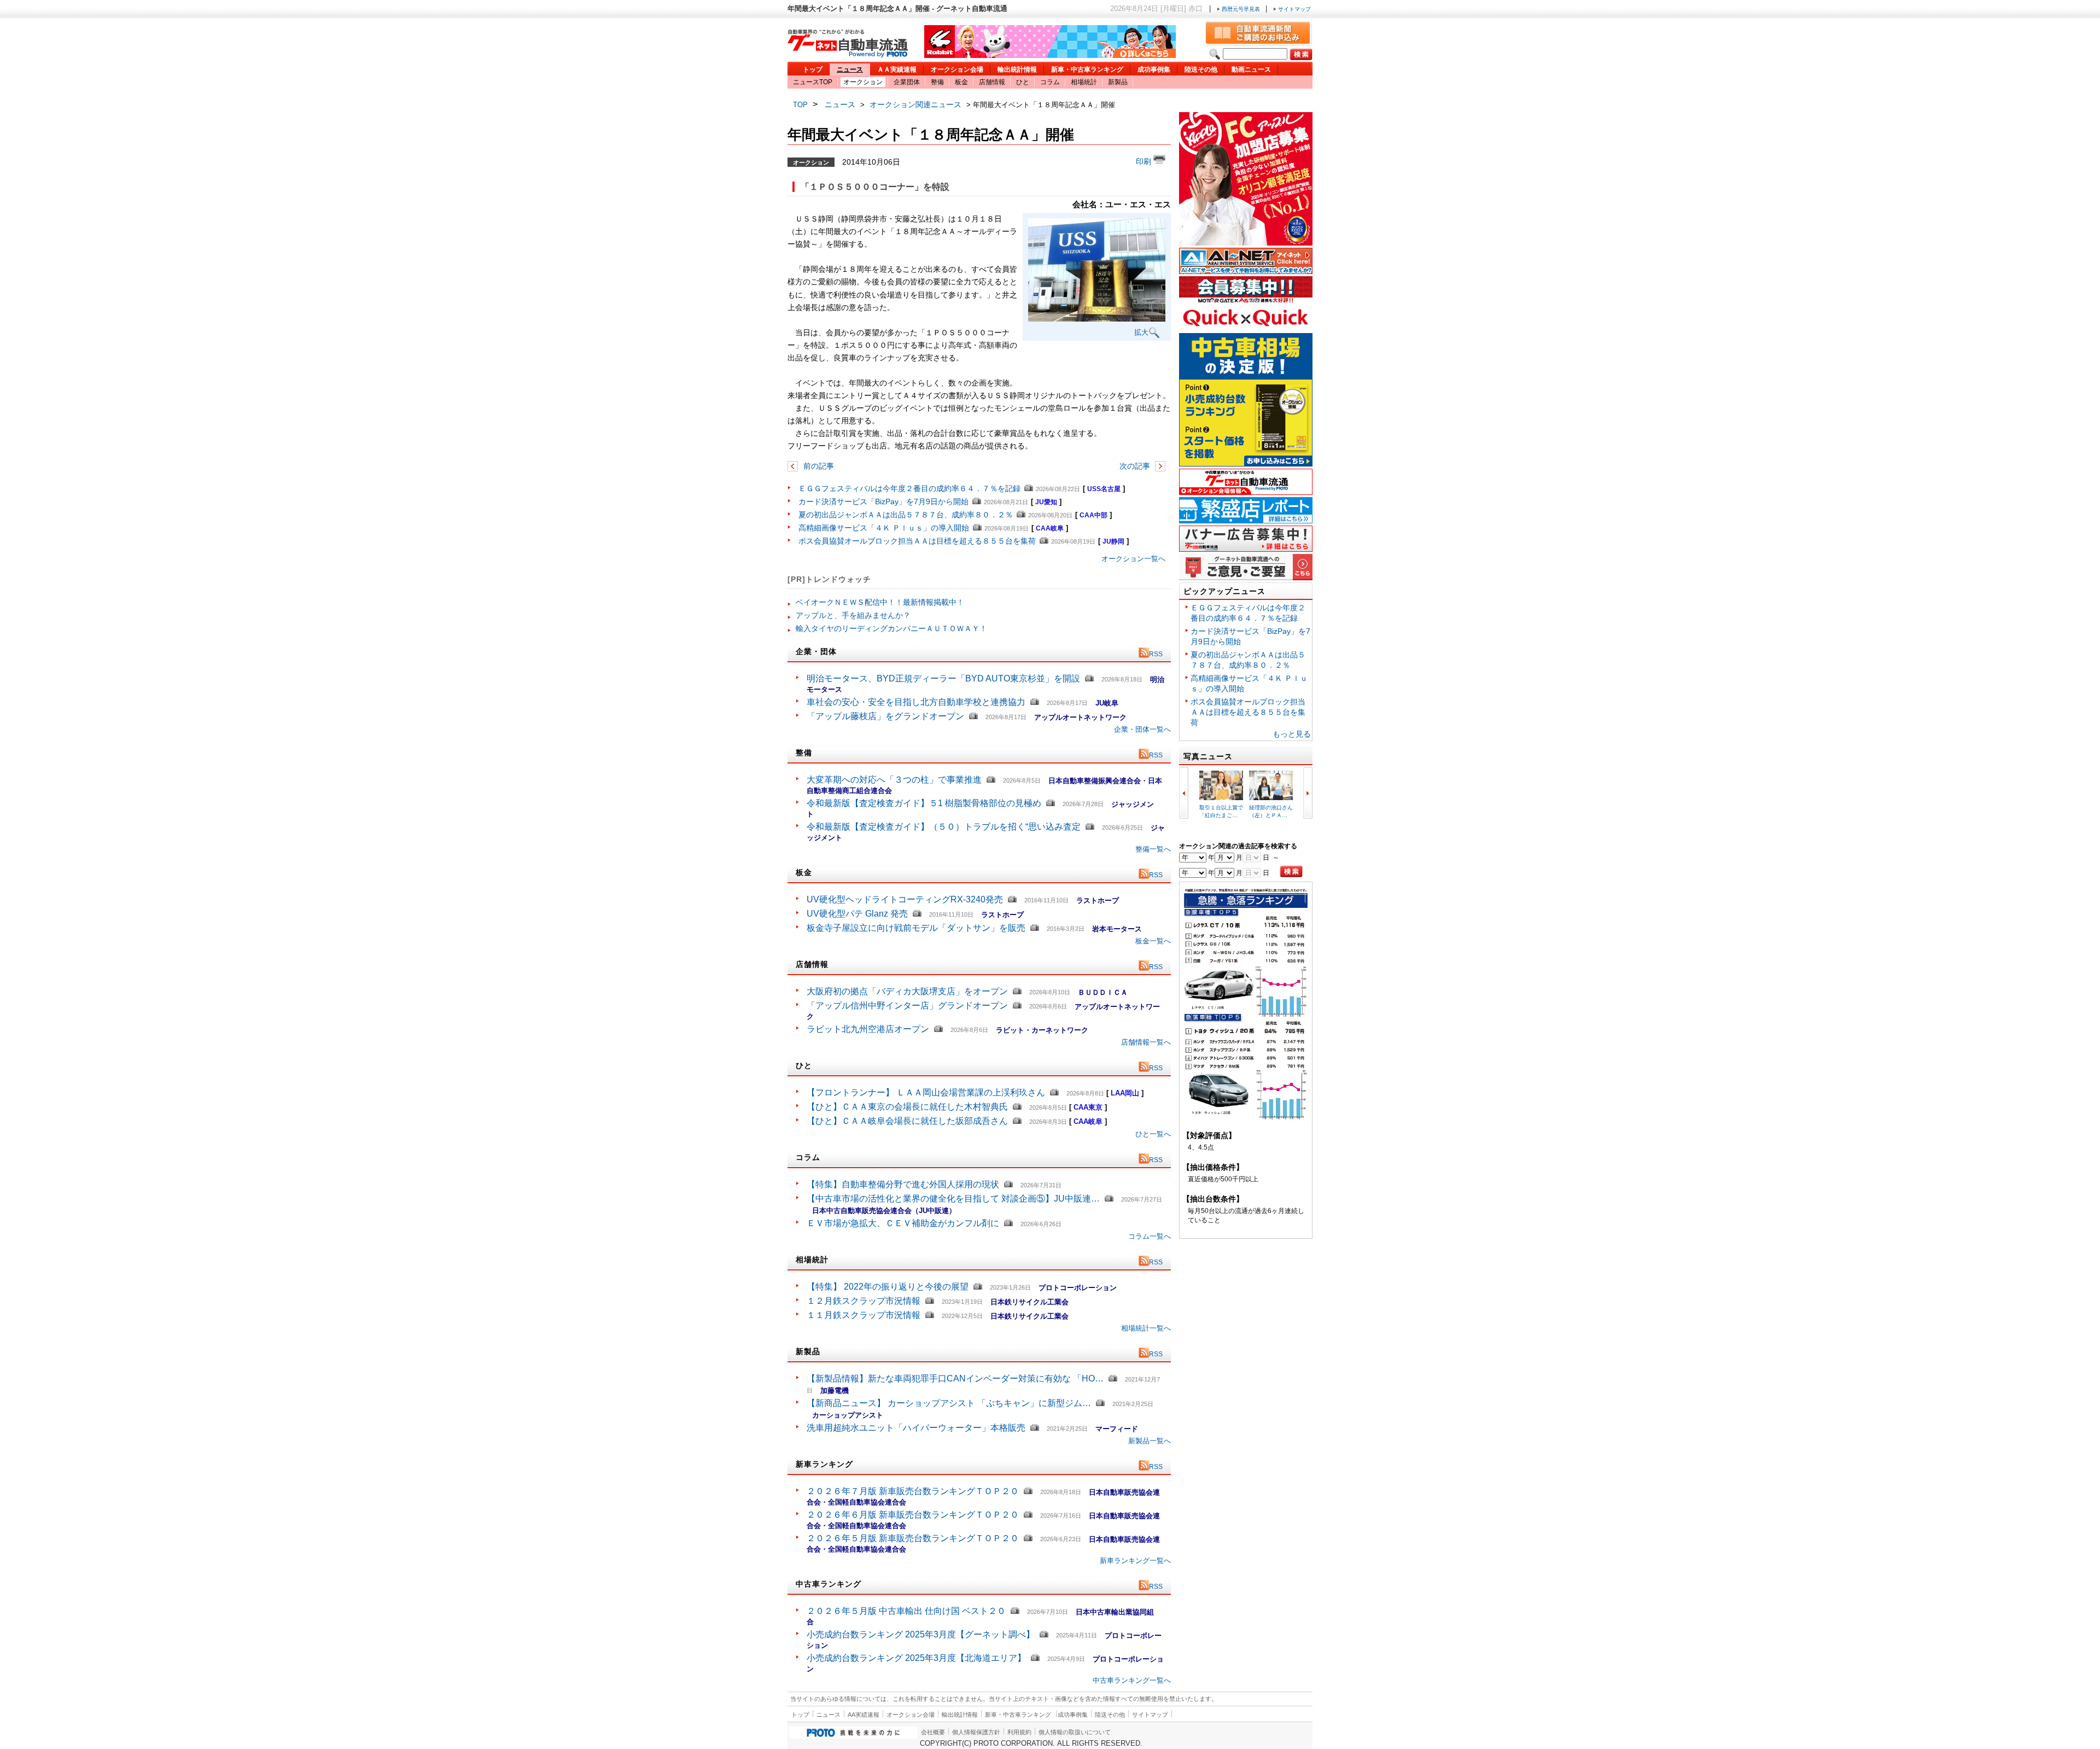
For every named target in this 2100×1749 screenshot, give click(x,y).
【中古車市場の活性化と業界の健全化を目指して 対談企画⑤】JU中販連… (953, 1199)
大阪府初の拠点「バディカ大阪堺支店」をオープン (907, 991)
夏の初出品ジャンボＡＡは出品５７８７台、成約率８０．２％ (906, 515)
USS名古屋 (1104, 489)
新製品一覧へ (1150, 1441)
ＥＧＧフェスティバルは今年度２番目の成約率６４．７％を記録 (909, 488)
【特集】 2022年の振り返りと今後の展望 (888, 1287)
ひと (1023, 82)
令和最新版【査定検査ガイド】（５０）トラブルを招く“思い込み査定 (944, 827)
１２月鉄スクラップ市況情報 (864, 1301)
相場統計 (1084, 82)
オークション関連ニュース (915, 104)
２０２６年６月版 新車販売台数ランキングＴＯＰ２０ (913, 1515)
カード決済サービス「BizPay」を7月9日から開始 (883, 502)
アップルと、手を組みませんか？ (853, 615)
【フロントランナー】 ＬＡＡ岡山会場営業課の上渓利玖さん (926, 1092)
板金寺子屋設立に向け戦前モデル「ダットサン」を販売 (916, 928)
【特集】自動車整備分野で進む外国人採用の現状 (903, 1184)
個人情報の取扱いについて (1075, 1732)
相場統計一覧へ (1146, 1328)
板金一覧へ (1153, 941)
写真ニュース (1208, 756)
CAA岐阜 (1050, 528)
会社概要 (933, 1732)
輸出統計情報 (1017, 69)
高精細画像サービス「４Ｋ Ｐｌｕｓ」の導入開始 (884, 528)
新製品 (1118, 82)
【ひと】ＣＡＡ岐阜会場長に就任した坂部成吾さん (907, 1121)
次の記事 (1136, 466)
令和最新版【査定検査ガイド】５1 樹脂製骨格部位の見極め (924, 803)
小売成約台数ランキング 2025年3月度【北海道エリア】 (916, 1658)
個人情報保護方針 (976, 1732)
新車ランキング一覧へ (1135, 1561)
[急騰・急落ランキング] (1246, 1118)
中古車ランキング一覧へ (1132, 1680)
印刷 (1145, 161)
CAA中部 (1093, 515)
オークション (863, 82)
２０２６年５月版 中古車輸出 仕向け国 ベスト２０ (906, 1611)
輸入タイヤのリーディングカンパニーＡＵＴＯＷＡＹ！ (891, 628)
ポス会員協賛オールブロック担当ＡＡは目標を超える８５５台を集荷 (917, 541)
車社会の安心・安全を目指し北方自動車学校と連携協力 (916, 702)
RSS (1156, 654)
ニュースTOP (813, 82)
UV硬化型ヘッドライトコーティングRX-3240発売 (905, 899)
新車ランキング (824, 1464)
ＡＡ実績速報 (897, 69)
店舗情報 (992, 82)
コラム (1050, 82)
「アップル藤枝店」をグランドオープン (885, 716)
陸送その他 (1201, 69)
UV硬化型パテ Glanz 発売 (857, 914)
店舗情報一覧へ (1146, 1042)
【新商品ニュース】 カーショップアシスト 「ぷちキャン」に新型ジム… (949, 1403)
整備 (937, 82)
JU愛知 (1046, 502)
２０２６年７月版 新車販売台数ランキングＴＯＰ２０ (913, 1491)
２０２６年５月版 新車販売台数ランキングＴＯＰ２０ (913, 1538)
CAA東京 (1088, 1107)
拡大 (1141, 332)
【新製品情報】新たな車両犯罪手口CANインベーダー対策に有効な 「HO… (955, 1378)
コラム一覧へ (1150, 1236)
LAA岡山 (1125, 1093)
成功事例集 (1154, 69)
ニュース (850, 69)
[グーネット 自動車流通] (848, 54)
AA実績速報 (864, 1715)
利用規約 (1019, 1732)
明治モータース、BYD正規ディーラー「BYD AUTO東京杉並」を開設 (943, 678)
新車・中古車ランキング (1087, 69)
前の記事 (818, 466)
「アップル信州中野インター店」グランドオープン (907, 1005)
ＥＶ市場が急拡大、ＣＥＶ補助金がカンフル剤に (903, 1223)
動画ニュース (1251, 69)
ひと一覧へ (1153, 1134)
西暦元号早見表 (1241, 9)
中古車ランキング (829, 1584)
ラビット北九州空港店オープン (868, 1029)
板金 (961, 82)
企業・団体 (816, 651)
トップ (813, 69)
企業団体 (907, 82)
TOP (800, 105)
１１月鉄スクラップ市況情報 (864, 1315)
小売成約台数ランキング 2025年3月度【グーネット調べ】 (921, 1634)
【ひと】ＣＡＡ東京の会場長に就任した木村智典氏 (907, 1107)
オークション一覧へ (1133, 559)
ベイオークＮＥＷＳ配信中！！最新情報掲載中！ (880, 602)
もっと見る (1292, 734)
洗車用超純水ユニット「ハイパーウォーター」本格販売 (916, 1428)
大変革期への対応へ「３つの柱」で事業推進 (894, 780)
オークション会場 (957, 69)
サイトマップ (1294, 9)
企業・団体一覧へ (1142, 729)
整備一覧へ (1153, 849)
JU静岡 (1113, 541)
